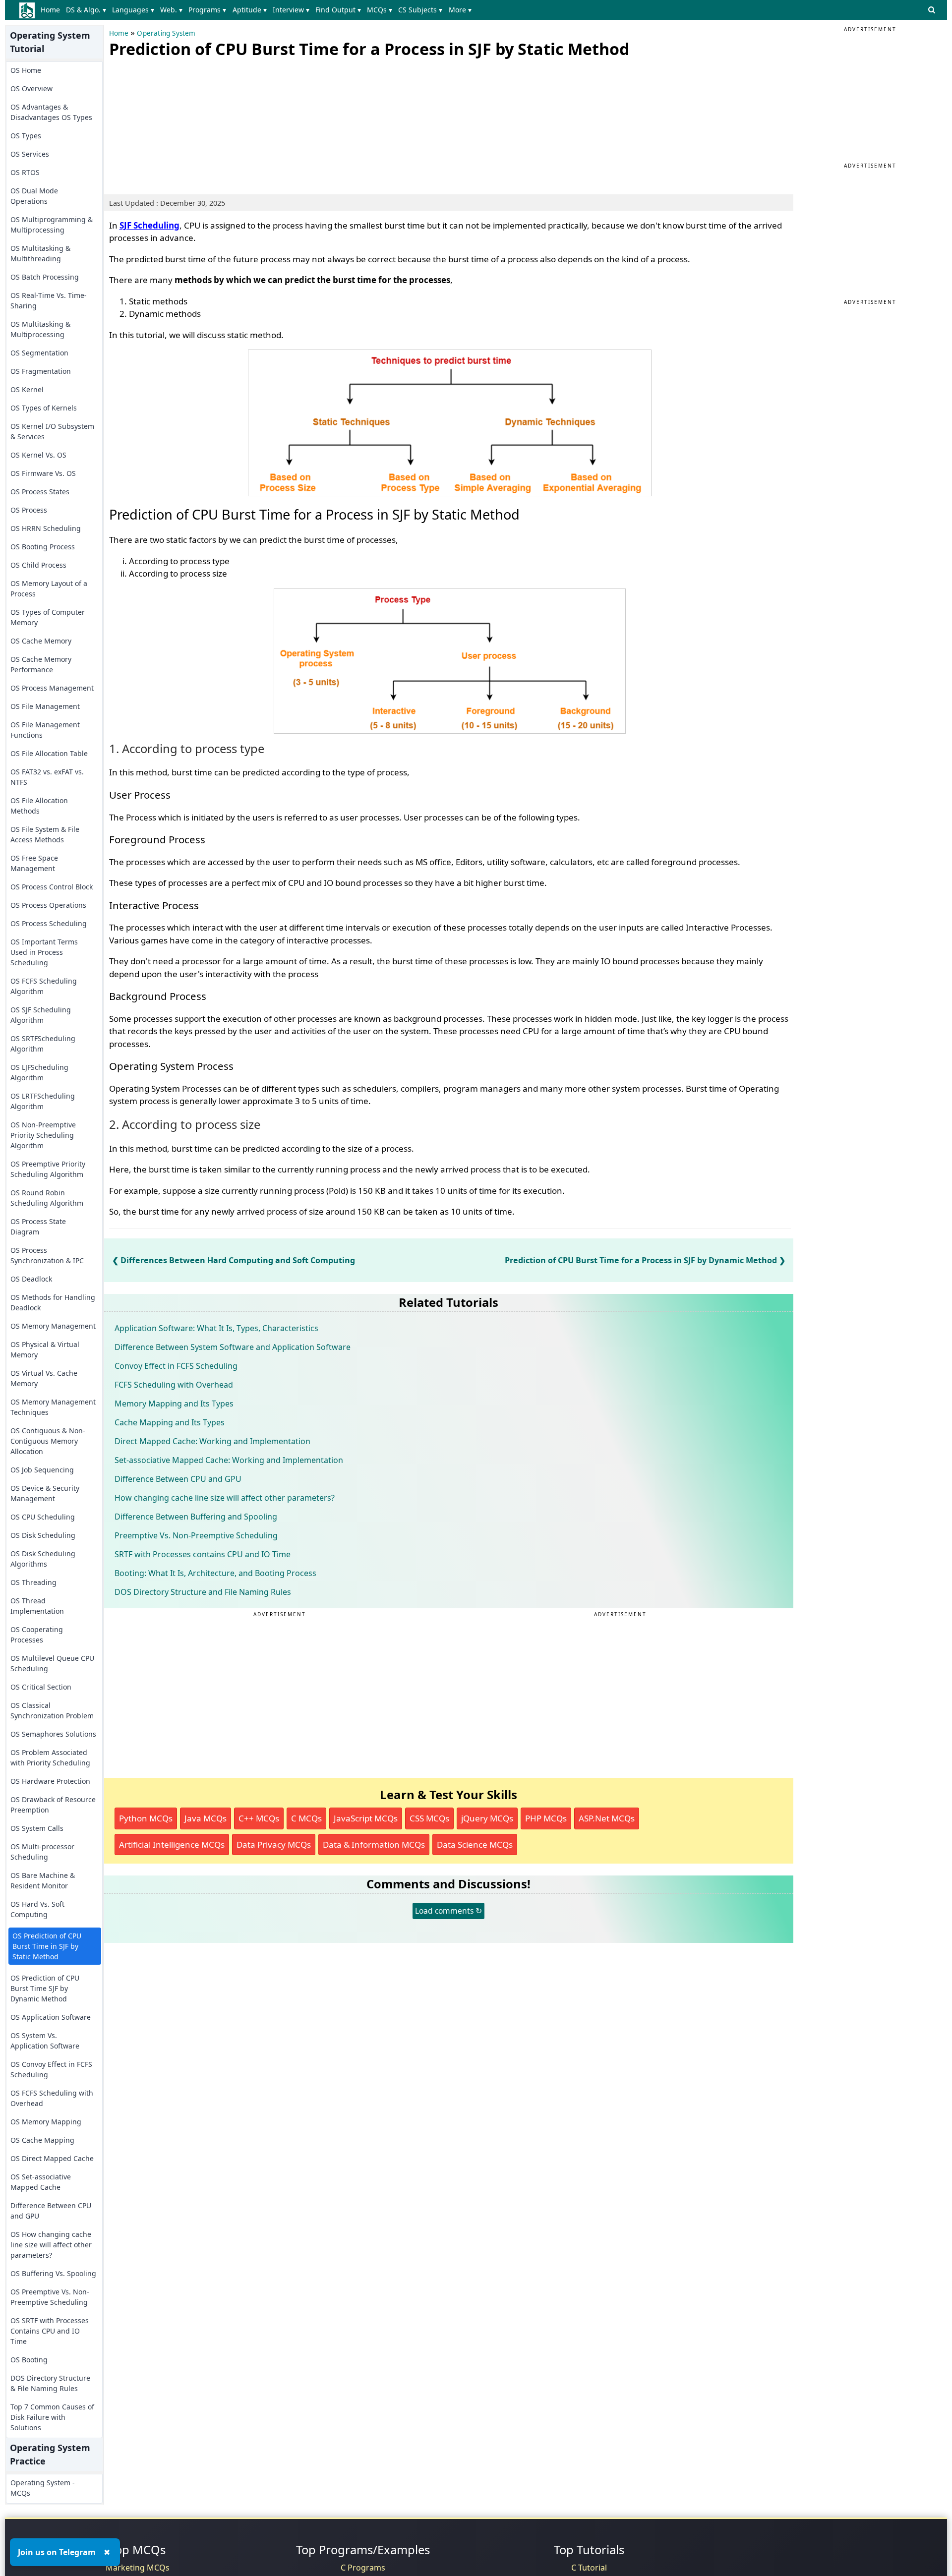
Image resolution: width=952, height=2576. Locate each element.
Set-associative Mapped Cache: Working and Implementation (229, 1460)
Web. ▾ (171, 10)
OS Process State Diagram (38, 1227)
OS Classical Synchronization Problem (52, 1710)
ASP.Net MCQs (607, 1818)
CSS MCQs (429, 1818)
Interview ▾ (291, 10)
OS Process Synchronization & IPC (47, 1255)
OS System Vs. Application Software (45, 2041)
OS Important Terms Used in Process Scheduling (44, 952)
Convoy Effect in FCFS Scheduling (176, 1366)
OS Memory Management (53, 1326)
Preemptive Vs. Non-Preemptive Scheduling (196, 1535)
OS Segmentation (39, 353)
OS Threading (33, 1582)
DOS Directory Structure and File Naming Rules (203, 1592)
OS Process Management (52, 688)
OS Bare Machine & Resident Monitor (43, 1880)
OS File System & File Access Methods (45, 834)
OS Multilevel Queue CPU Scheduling (52, 1663)
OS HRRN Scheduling (46, 528)
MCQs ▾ (380, 10)
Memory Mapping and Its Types (174, 1404)
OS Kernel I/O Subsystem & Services (52, 431)
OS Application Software (51, 2017)
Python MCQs (146, 1818)
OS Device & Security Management (45, 1493)
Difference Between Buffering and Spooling (196, 1517)
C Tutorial (589, 2568)
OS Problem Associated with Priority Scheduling (50, 1757)
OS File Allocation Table (49, 753)
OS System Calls (37, 1828)
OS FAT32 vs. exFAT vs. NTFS (47, 777)
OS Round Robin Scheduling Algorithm (47, 1198)
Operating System (166, 33)
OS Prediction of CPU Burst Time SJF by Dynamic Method (45, 1988)
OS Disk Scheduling (43, 1535)
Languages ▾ (133, 10)
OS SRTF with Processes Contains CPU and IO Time (50, 2331)
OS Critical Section (41, 1687)
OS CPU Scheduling (43, 1517)
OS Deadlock (31, 1279)
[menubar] (258, 10)
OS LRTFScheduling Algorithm (43, 1101)
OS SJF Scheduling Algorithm (41, 1015)
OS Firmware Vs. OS (43, 473)
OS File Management (45, 706)
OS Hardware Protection (50, 1781)
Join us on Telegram (57, 2552)
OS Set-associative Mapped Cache (41, 2182)
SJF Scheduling (149, 225)
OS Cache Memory (41, 641)
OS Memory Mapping (46, 2122)
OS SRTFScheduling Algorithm (43, 1044)
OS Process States (40, 492)
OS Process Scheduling (49, 923)
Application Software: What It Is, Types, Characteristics (216, 1328)
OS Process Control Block (52, 887)
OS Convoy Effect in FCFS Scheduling (51, 2069)
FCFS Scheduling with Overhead (174, 1385)
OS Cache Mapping (42, 2140)
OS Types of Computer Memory (48, 617)
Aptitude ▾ (250, 10)
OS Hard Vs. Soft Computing (37, 1909)
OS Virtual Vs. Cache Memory (44, 1378)
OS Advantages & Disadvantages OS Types (51, 112)
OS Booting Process (43, 547)
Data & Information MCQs (374, 1844)
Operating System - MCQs (43, 2488)
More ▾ (460, 10)
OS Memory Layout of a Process (49, 588)
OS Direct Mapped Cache (52, 2158)
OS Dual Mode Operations (34, 196)
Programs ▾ (207, 10)
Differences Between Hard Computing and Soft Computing (238, 1260)
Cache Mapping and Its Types (170, 1422)
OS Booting (29, 2360)
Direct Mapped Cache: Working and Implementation (212, 1441)
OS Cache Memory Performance (41, 664)
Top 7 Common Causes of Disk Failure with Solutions (52, 2417)
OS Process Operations (48, 905)
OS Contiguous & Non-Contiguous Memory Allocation (48, 1441)
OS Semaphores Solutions (53, 1734)
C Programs (363, 2568)
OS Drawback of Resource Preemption (53, 1805)
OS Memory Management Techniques (53, 1407)
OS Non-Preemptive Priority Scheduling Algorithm (43, 1135)
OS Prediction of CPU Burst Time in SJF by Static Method (47, 1946)
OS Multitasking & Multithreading (40, 253)
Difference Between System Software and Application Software (233, 1347)
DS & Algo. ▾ (86, 10)
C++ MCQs (259, 1818)
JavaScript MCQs (366, 1818)
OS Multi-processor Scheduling (42, 1852)
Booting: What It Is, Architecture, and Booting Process (215, 1573)
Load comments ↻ (448, 1911)
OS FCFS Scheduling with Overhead (52, 2098)
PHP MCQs (546, 1818)
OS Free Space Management (34, 863)
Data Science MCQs (475, 1844)
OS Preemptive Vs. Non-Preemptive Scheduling (50, 2297)
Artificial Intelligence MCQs (172, 1844)
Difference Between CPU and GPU (51, 2211)
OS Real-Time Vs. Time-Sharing (49, 300)
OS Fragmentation (41, 371)
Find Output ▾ (338, 10)
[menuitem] (52, 10)
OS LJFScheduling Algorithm (39, 1072)
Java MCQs (206, 1818)
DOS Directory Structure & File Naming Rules (50, 2383)
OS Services (30, 154)
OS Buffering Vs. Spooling (53, 2273)
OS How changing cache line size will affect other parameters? (51, 2245)
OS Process (29, 510)
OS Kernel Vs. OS (38, 455)
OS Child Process (38, 565)
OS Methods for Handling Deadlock (53, 1302)
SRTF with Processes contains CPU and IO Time (203, 1554)
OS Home (26, 70)
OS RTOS (25, 172)
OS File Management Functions (45, 730)
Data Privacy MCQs (274, 1844)
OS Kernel (27, 389)
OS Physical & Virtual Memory (45, 1349)
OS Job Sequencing (42, 1470)
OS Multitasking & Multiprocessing (40, 329)
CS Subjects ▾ (420, 10)
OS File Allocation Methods (39, 806)
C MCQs (306, 1818)
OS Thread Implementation (37, 1606)
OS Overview (31, 88)
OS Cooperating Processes (37, 1635)
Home (50, 10)
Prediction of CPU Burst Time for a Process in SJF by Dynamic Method (641, 1260)
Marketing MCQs (138, 2568)
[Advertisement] (183, 124)
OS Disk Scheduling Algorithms (43, 1559)
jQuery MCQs (487, 1818)
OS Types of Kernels (44, 408)
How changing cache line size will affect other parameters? (225, 1498)
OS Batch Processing (45, 277)
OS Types (26, 136)
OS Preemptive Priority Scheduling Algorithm (48, 1169)
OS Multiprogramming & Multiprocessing (52, 225)
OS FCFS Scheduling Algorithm (44, 986)
